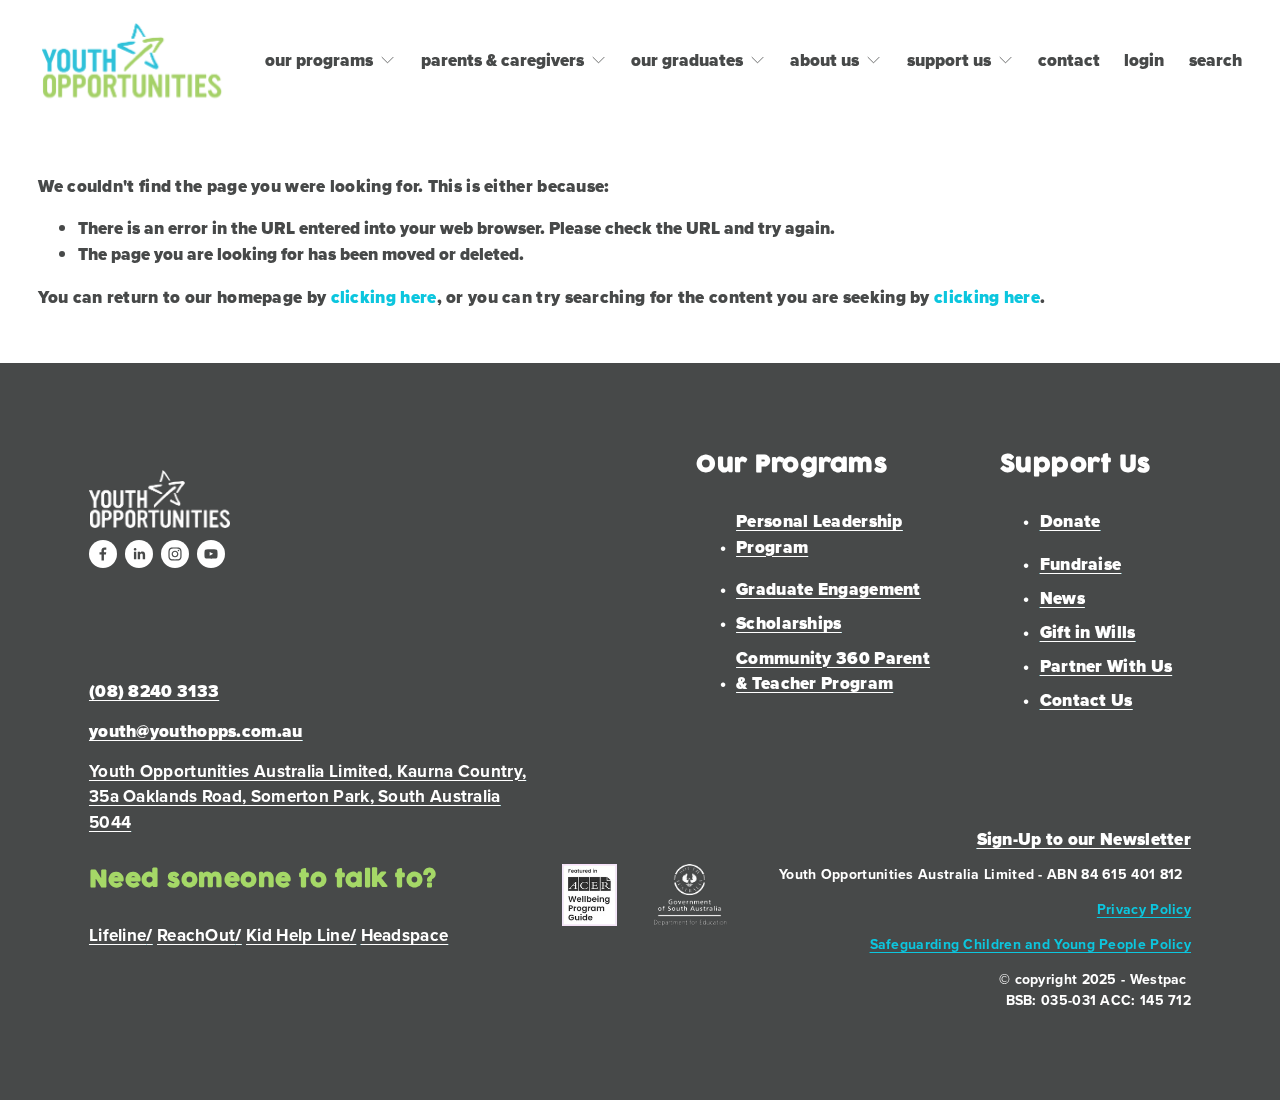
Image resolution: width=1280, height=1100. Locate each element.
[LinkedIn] (139, 554)
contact (1069, 60)
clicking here (384, 297)
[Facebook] (103, 554)
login (1144, 60)
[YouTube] (211, 554)
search (1215, 60)
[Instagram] (175, 554)
